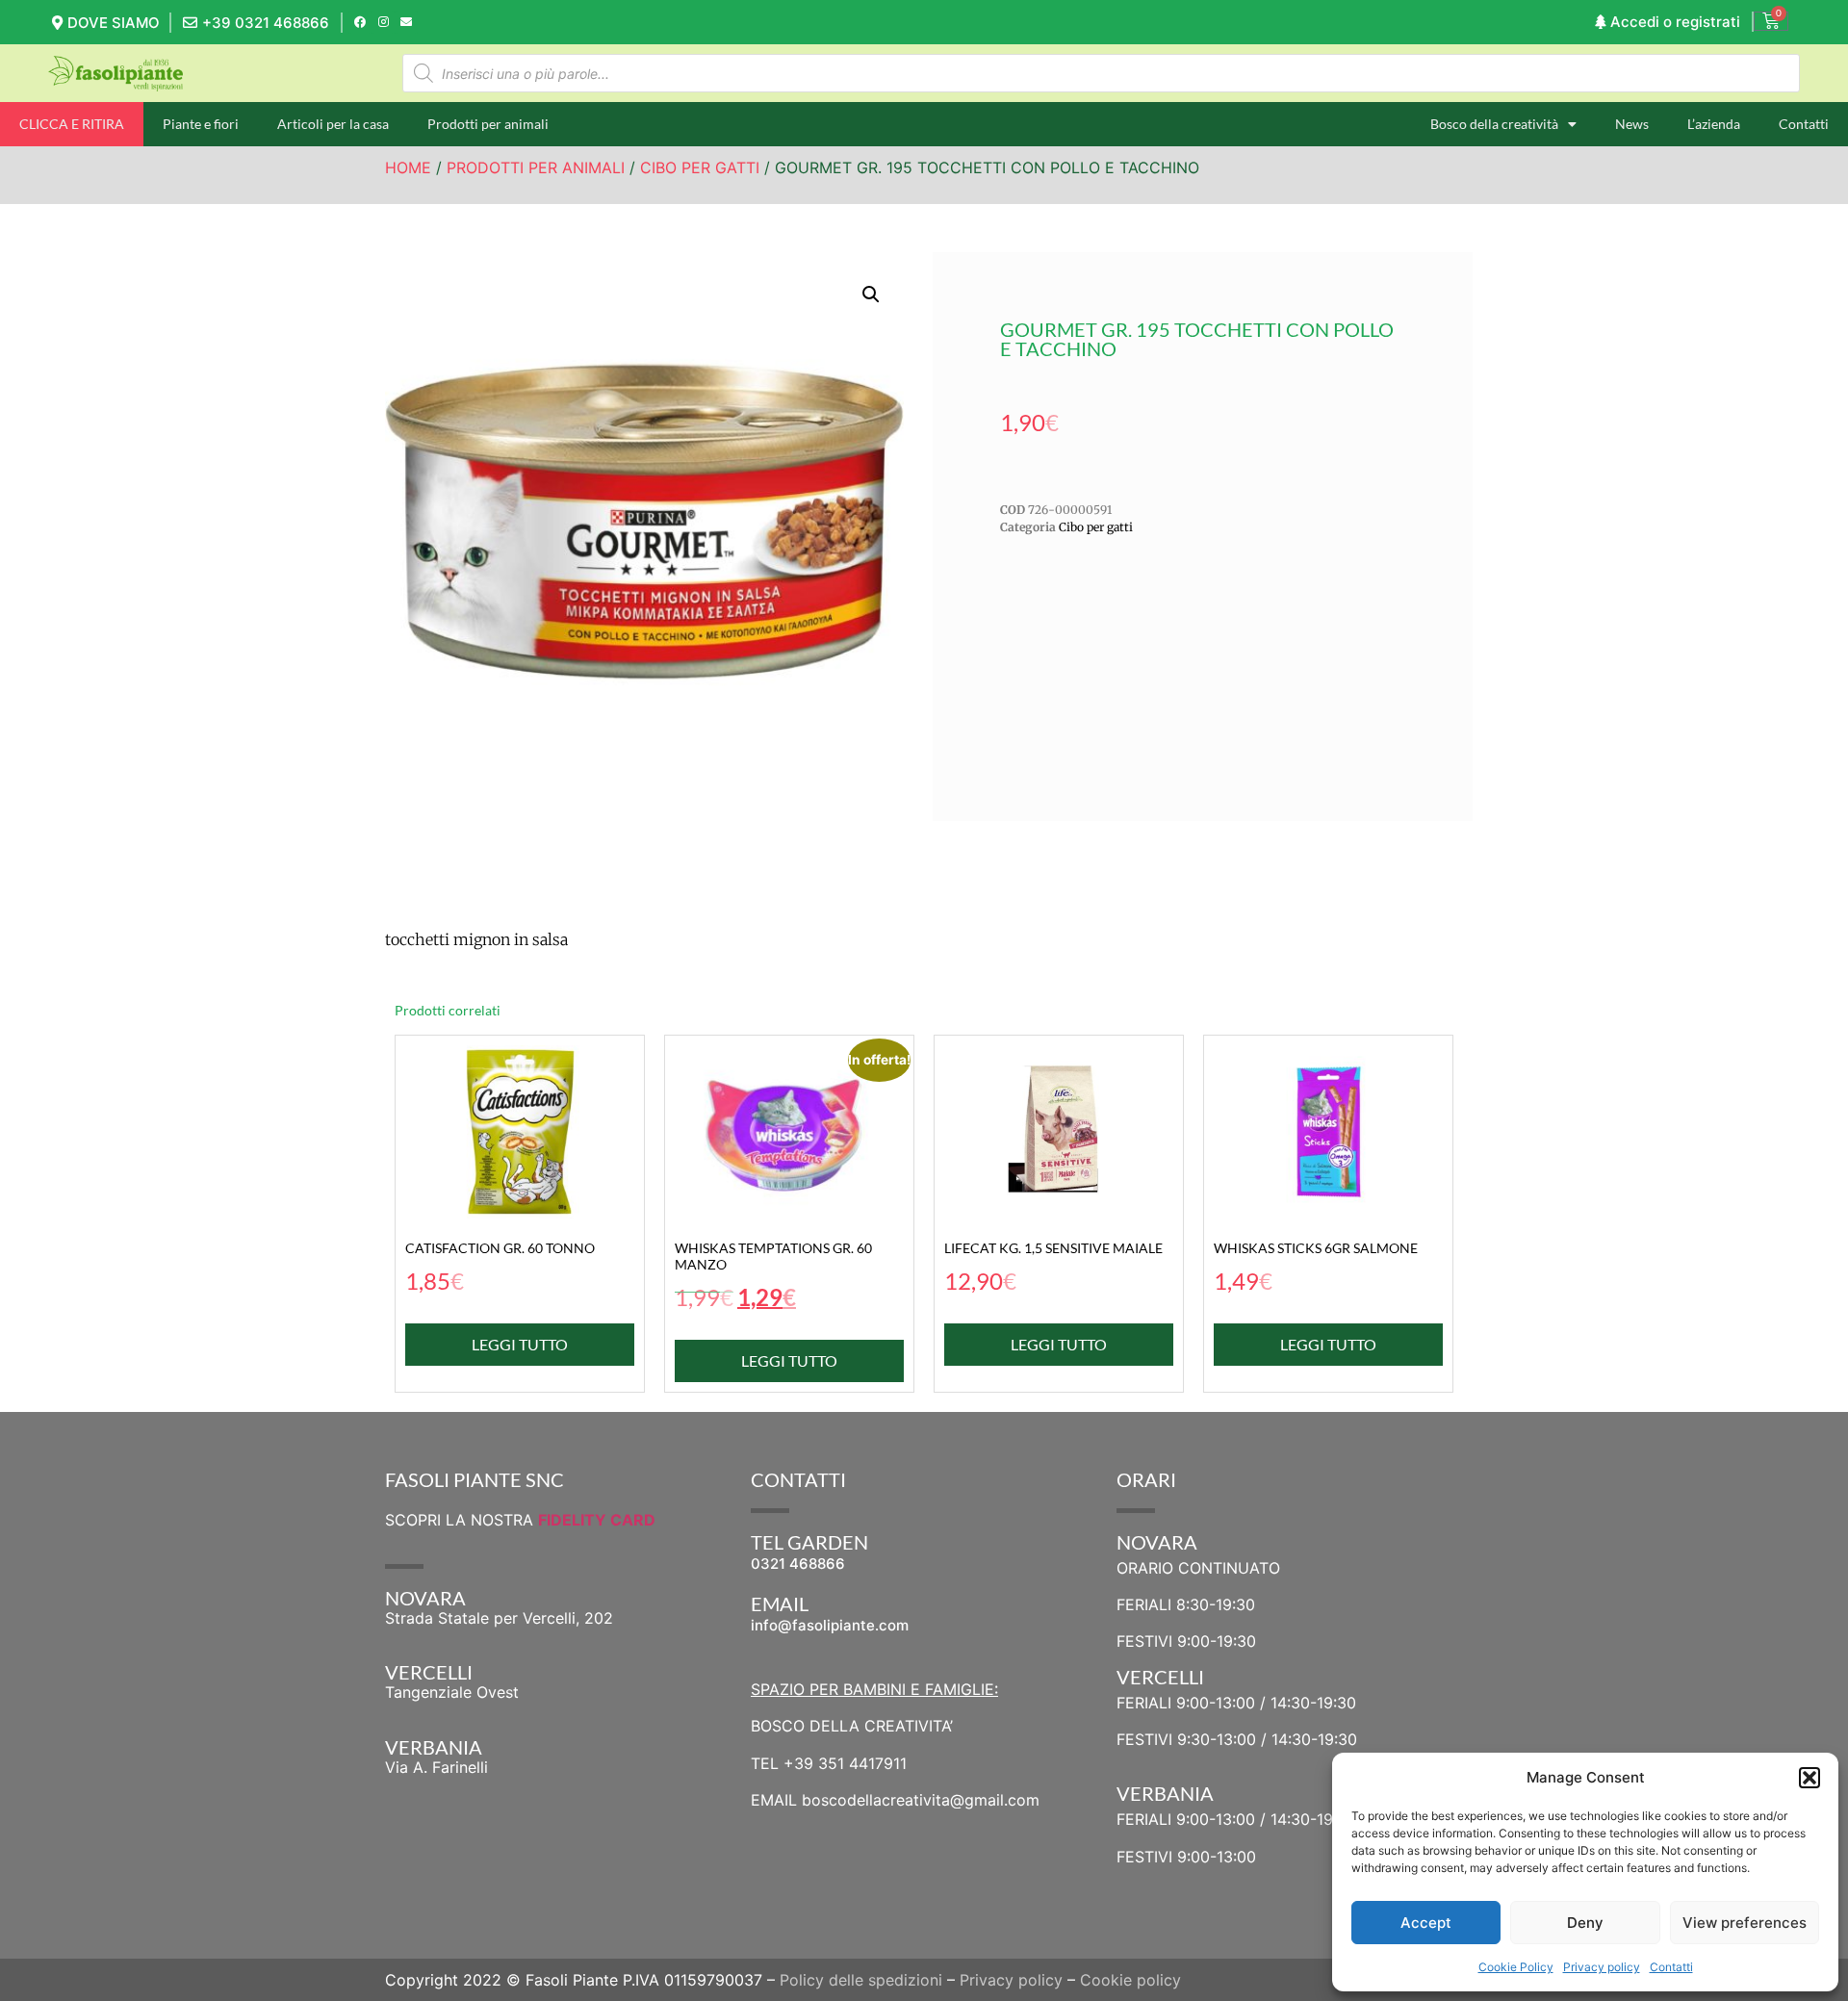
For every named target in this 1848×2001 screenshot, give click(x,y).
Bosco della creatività (1494, 124)
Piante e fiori (201, 124)
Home (408, 167)
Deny (1585, 1923)
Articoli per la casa (333, 124)
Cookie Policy (1516, 1967)
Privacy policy (1602, 1967)
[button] (1809, 1778)
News (1632, 124)
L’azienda (1714, 124)
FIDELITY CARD (597, 1520)
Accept (1426, 1923)
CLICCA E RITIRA (72, 124)
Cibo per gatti (700, 167)
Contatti (1671, 1967)
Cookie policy (1130, 1980)
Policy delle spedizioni (861, 1980)
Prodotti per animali (488, 124)
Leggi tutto (520, 1344)
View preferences (1745, 1923)
